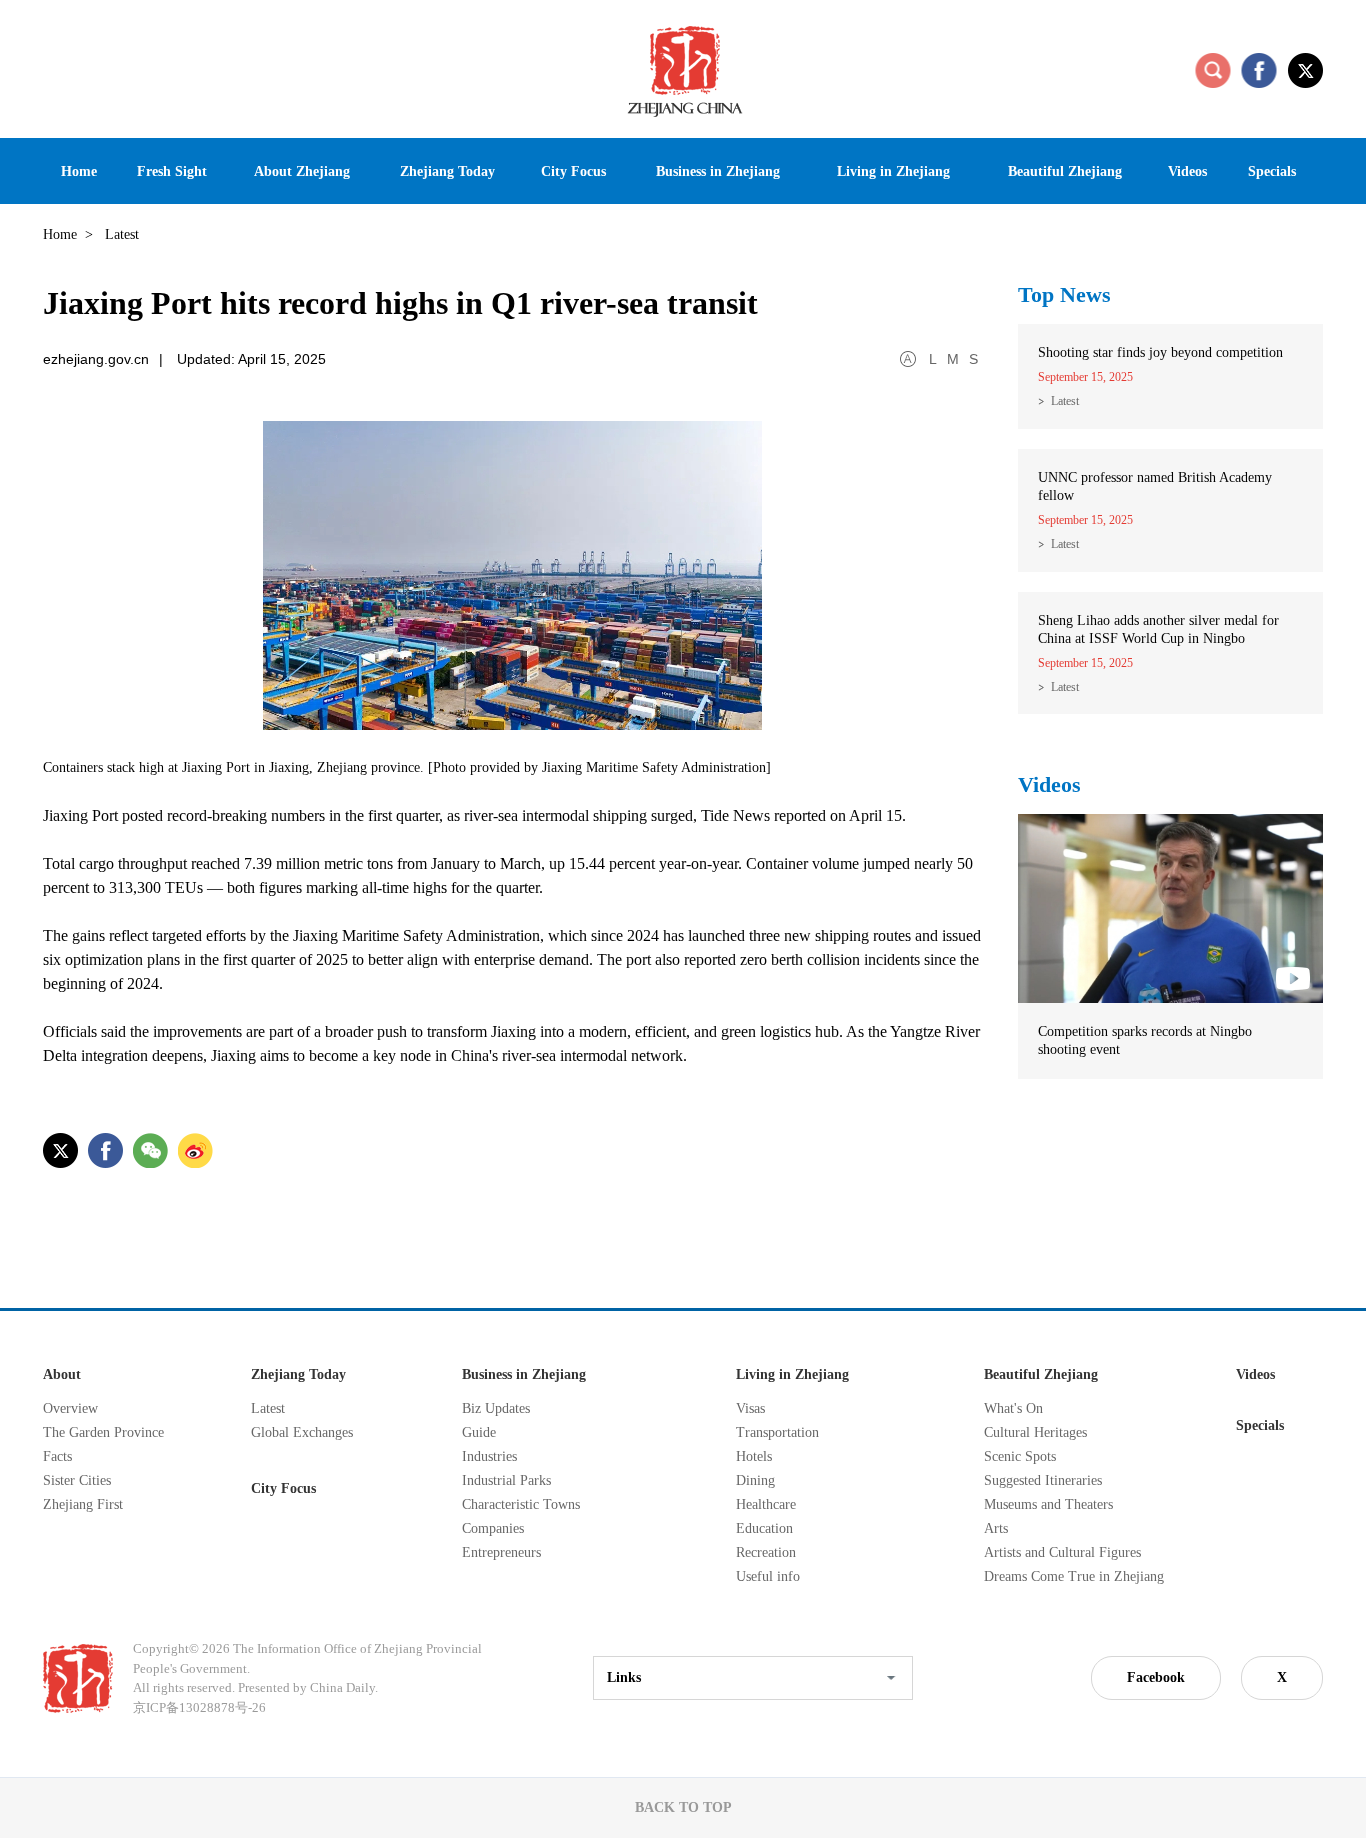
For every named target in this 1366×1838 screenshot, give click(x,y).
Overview (70, 1408)
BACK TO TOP (683, 1807)
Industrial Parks (506, 1480)
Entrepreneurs (501, 1552)
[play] (1170, 823)
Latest (1065, 401)
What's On (1013, 1408)
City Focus (283, 1488)
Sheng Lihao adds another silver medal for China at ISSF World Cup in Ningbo (1158, 629)
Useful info (768, 1576)
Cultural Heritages (1035, 1432)
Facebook (1156, 1677)
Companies (493, 1528)
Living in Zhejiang (792, 1374)
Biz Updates (496, 1408)
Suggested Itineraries (1043, 1480)
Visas (750, 1408)
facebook (1259, 70)
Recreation (766, 1552)
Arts (996, 1528)
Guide (479, 1432)
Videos (1049, 784)
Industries (489, 1456)
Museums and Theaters (1048, 1504)
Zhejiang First (83, 1504)
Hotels (754, 1456)
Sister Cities (77, 1480)
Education (764, 1528)
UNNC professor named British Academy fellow (1155, 486)
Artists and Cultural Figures (1062, 1552)
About (62, 1374)
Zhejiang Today (298, 1374)
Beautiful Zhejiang (1041, 1374)
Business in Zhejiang (524, 1374)
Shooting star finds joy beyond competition (1160, 352)
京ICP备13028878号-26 (199, 1707)
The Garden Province (103, 1432)
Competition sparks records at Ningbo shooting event (1145, 1040)
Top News (1064, 294)
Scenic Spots (1020, 1456)
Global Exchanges (302, 1432)
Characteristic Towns (521, 1504)
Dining (755, 1480)
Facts (57, 1456)
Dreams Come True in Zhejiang (1074, 1576)
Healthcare (766, 1504)
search (1213, 70)
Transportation (777, 1432)
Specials (1260, 1425)
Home (60, 234)
